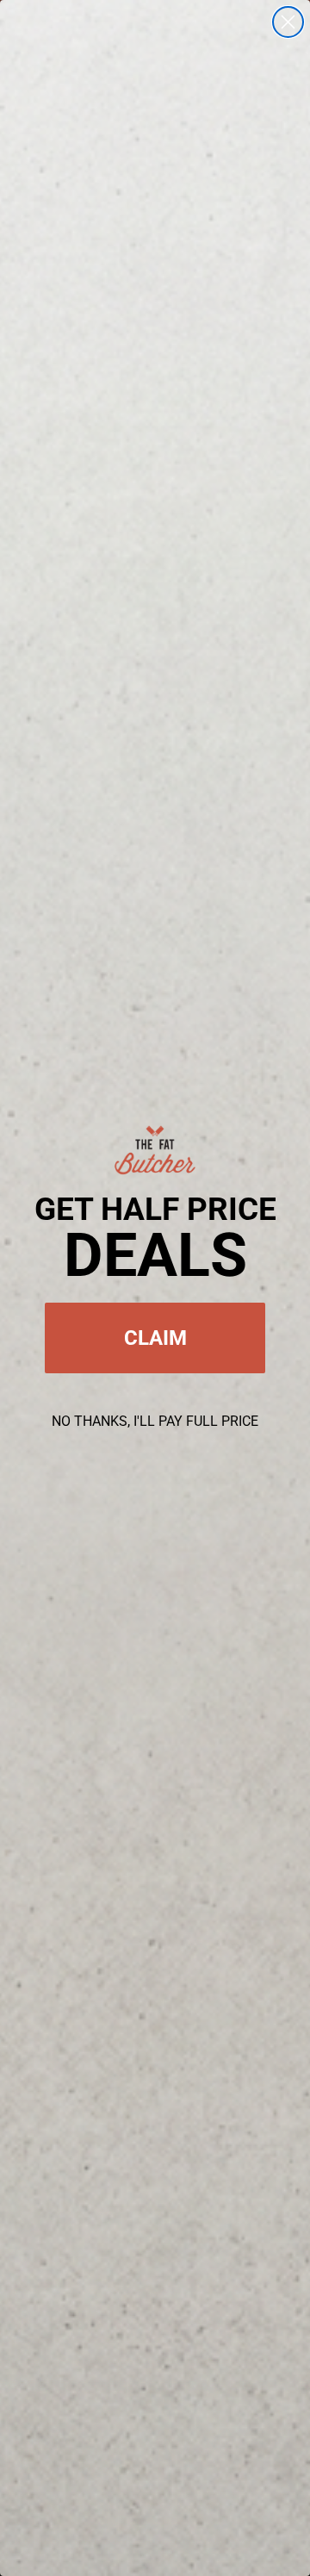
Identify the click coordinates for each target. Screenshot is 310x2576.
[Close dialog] (288, 22)
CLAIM (155, 1338)
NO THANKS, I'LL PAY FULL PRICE (155, 1421)
